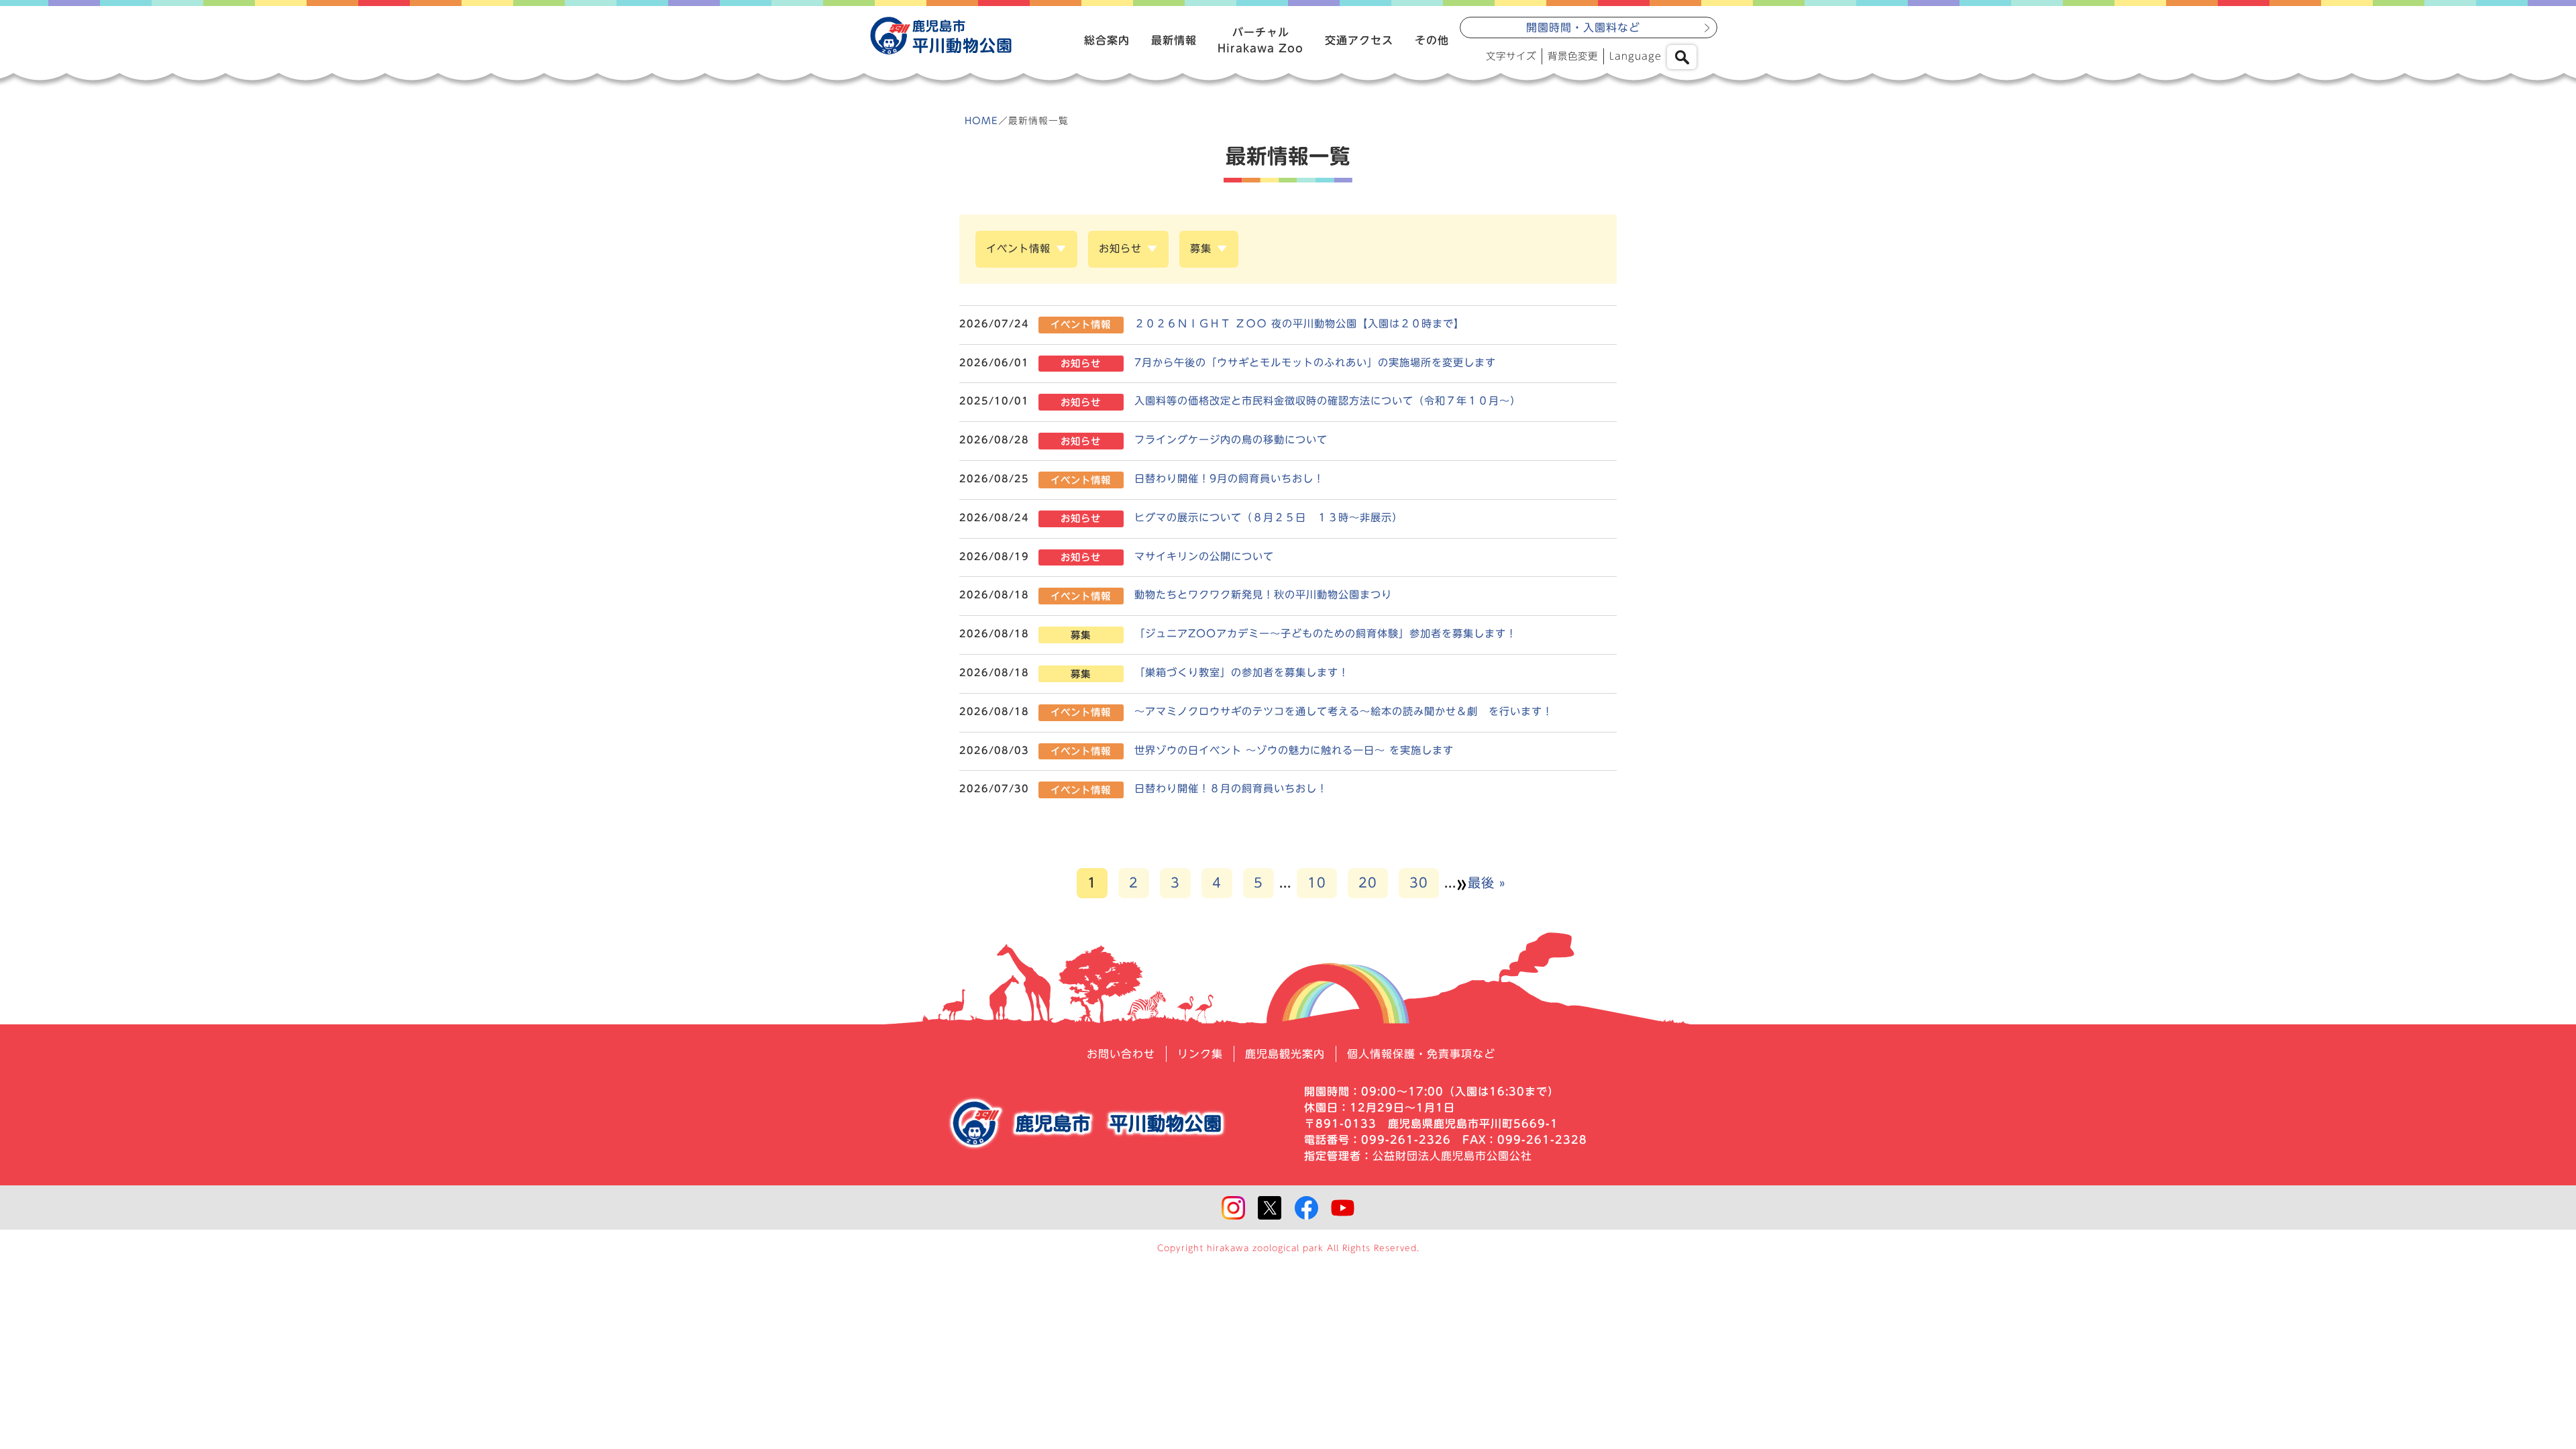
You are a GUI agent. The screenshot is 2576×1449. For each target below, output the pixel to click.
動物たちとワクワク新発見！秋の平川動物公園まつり (1263, 595)
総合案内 (1107, 40)
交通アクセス (1359, 40)
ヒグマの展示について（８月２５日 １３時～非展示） (1269, 518)
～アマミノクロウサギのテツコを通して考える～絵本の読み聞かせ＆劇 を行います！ (1349, 711)
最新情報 (1174, 40)
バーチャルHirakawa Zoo (1260, 40)
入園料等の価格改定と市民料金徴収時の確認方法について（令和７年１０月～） (1328, 401)
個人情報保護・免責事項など (1421, 1054)
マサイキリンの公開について (1204, 556)
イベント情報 (1018, 249)
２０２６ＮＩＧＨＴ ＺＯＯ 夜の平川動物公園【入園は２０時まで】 (1299, 324)
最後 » (1487, 882)
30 (1419, 882)
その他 (1432, 40)
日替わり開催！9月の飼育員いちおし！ (1229, 479)
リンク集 (1200, 1054)
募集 (1201, 249)
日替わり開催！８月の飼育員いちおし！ (1231, 789)
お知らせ (1120, 249)
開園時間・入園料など (1583, 28)
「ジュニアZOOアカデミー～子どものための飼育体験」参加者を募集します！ (1326, 634)
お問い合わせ (1121, 1054)
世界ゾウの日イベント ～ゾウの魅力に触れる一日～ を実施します (1294, 750)
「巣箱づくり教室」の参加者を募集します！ (1242, 673)
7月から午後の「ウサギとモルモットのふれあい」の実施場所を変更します (1315, 363)
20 (1368, 882)
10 (1317, 882)
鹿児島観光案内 (1285, 1054)
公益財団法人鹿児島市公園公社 (1452, 1156)
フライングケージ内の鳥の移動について (1231, 440)
